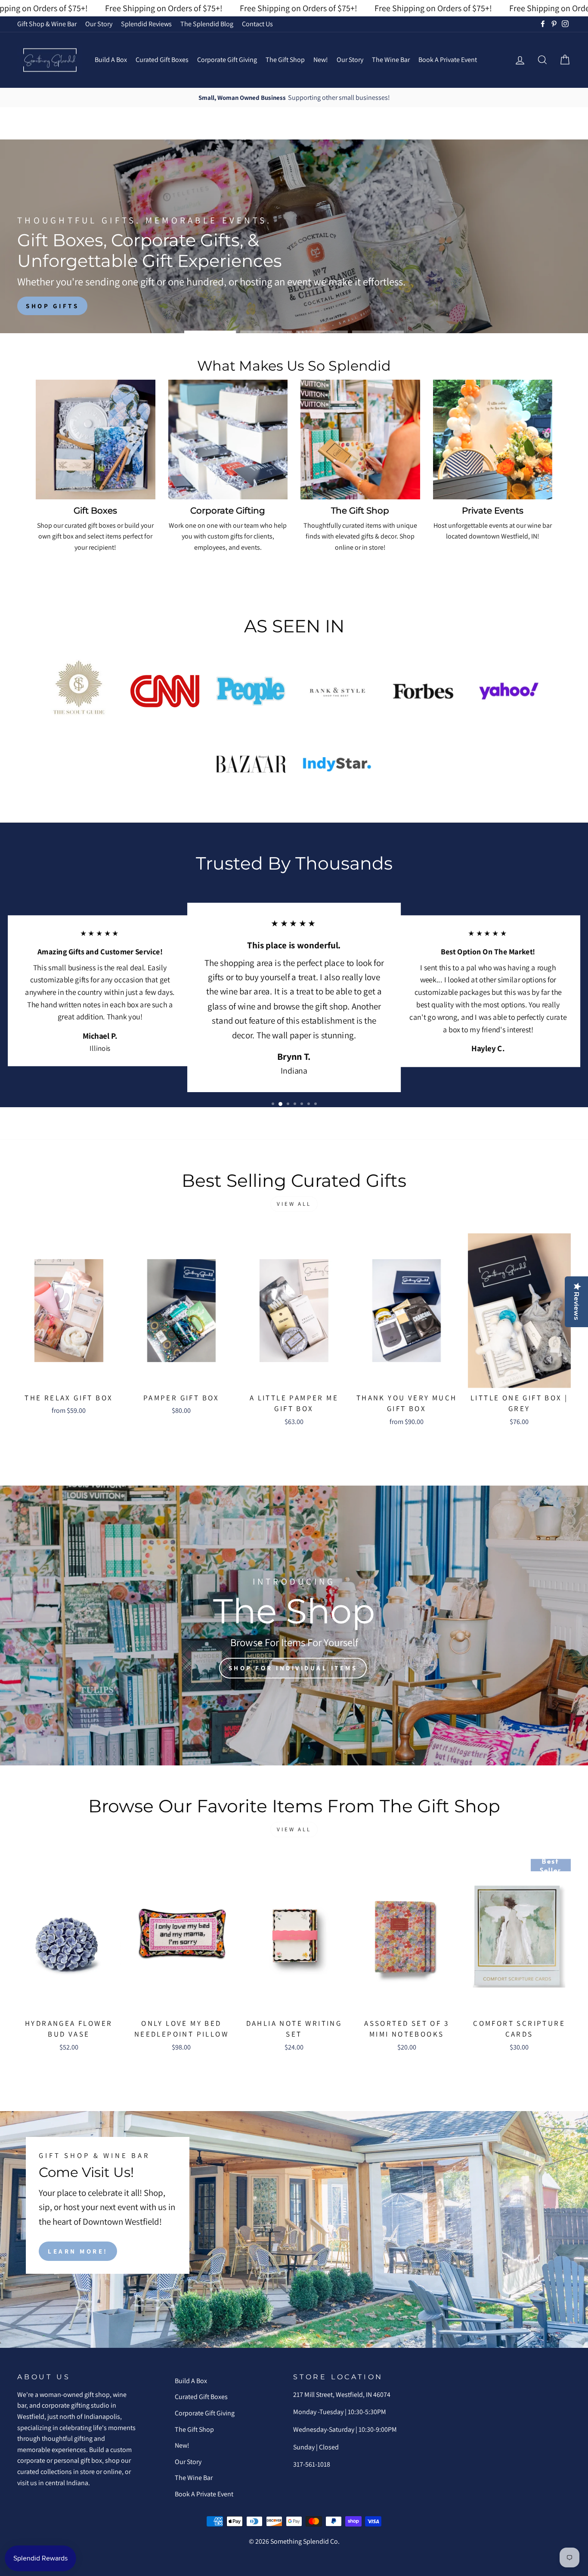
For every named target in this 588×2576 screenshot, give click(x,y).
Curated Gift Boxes (162, 60)
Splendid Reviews (146, 24)
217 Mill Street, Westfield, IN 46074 (342, 2395)
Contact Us (257, 24)
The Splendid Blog (207, 24)
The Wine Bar (391, 60)
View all (294, 1204)
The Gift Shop (285, 60)
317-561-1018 (312, 2464)
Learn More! (78, 2251)
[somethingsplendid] (50, 60)
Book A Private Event (448, 60)
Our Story (99, 24)
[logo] (79, 691)
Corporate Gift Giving (227, 60)
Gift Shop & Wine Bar (47, 24)
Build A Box (111, 60)
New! (321, 60)
